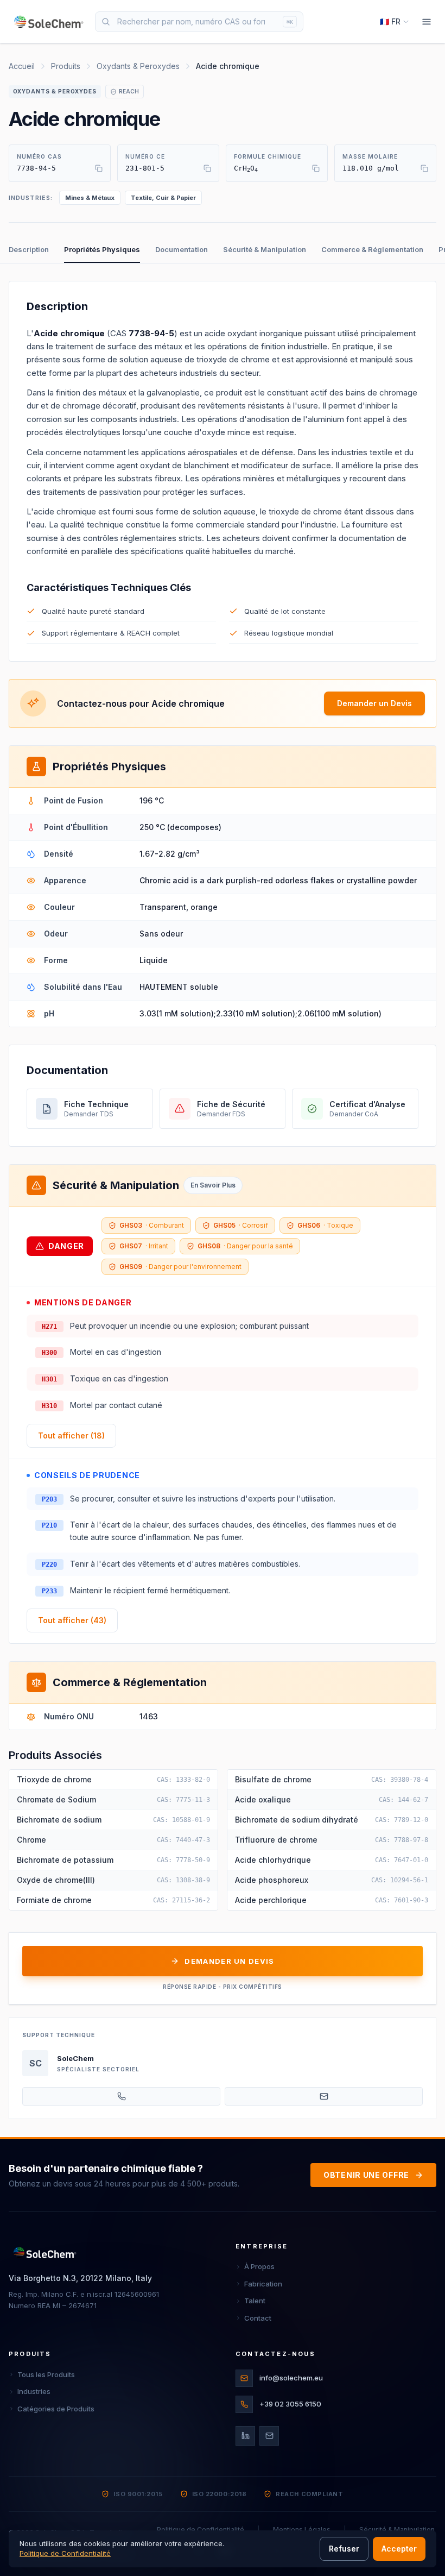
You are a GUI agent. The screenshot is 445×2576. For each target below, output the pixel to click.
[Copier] (99, 168)
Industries (34, 2391)
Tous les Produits (46, 2374)
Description (29, 249)
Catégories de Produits (56, 2409)
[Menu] (427, 22)
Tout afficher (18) (71, 1435)
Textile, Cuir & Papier (163, 198)
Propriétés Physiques (102, 249)
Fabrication (263, 2284)
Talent (255, 2301)
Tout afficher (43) (72, 1620)
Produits (66, 66)
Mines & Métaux (90, 198)
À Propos (259, 2266)
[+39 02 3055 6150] (121, 2096)
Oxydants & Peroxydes (138, 66)
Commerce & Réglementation (372, 249)
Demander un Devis (374, 703)
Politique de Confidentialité (201, 2530)
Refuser (344, 2549)
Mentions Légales (302, 2530)
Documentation (182, 249)
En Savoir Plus (213, 1185)
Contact (258, 2318)
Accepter (399, 2549)
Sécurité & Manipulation (265, 249)
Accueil (22, 66)
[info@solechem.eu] (324, 2096)
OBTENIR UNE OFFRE (366, 2175)
